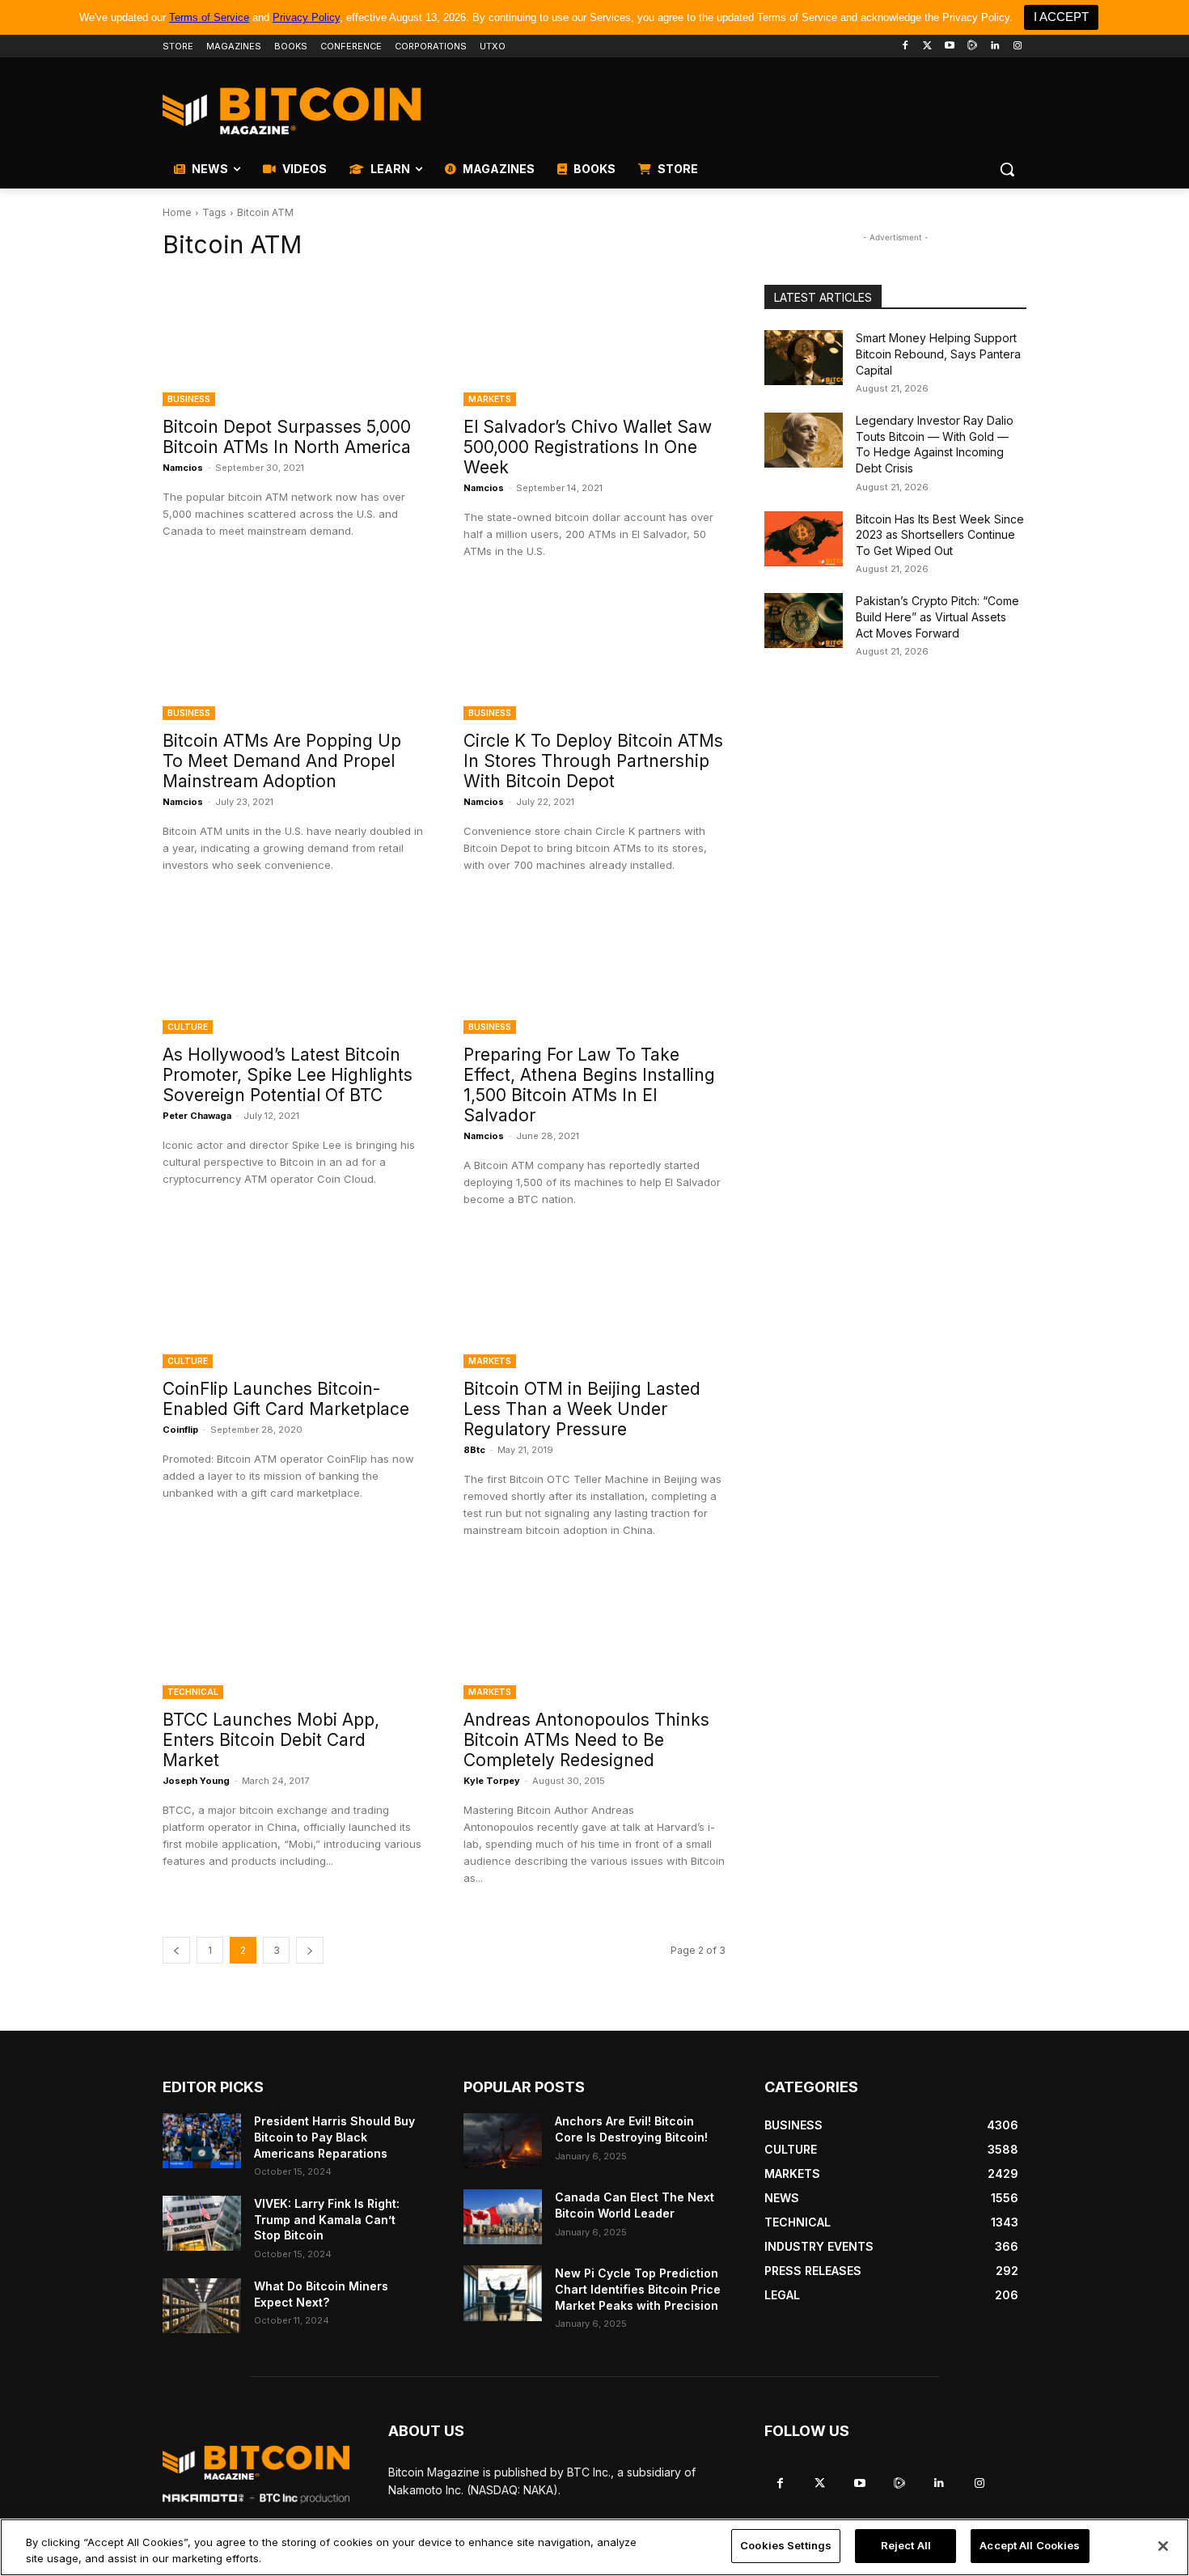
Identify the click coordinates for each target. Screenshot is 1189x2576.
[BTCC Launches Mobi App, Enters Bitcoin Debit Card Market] (294, 1633)
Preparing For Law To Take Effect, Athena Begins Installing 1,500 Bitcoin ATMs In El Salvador (589, 1085)
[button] (1007, 169)
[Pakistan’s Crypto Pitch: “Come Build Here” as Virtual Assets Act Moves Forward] (804, 621)
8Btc (474, 1450)
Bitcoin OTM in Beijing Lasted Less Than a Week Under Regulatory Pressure (582, 1409)
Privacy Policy (306, 17)
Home (177, 212)
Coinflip (180, 1430)
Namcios (183, 468)
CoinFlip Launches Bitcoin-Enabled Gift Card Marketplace (286, 1399)
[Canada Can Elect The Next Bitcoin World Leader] (503, 2217)
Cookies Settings (786, 2545)
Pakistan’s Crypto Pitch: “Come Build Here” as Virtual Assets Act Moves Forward (937, 616)
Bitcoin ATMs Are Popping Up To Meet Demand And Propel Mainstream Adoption (282, 761)
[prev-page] (176, 1950)
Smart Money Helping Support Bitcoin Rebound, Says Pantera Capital (938, 354)
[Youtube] (950, 47)
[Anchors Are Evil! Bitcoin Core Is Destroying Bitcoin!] (503, 2141)
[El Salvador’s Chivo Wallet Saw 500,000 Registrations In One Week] (594, 341)
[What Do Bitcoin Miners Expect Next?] (202, 2306)
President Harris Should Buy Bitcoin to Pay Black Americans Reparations (334, 2137)
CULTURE (188, 1027)
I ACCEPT (1061, 17)
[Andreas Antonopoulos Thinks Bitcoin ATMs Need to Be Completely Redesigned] (594, 1633)
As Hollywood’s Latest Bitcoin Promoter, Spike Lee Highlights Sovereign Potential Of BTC (288, 1075)
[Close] (1163, 2546)
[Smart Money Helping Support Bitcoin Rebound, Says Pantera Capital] (804, 358)
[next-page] (310, 1950)
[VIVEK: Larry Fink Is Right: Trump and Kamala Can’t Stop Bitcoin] (202, 2223)
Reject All (906, 2545)
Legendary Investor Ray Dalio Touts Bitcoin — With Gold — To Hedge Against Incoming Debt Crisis (935, 444)
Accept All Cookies (1030, 2545)
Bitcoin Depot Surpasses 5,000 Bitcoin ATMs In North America (287, 437)
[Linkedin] (994, 47)
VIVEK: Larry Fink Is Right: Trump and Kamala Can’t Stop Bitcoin (327, 2219)
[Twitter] (927, 47)
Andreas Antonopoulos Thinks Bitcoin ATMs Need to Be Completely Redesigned (586, 1740)
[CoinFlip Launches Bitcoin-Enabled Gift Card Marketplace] (294, 1303)
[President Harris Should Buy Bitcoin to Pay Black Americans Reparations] (202, 2141)
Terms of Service (209, 17)
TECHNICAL (193, 1692)
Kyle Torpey (492, 1781)
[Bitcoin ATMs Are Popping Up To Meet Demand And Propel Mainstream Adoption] (294, 655)
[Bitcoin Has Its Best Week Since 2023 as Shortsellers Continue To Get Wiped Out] (804, 539)
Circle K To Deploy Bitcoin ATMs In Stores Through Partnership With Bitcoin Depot (593, 761)
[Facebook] (905, 47)
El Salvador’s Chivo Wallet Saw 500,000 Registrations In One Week (588, 447)
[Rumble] (973, 47)
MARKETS (490, 399)
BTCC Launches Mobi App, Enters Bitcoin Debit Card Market (271, 1740)
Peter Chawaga (197, 1116)
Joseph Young (196, 1781)
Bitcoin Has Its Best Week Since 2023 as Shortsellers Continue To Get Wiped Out (940, 535)
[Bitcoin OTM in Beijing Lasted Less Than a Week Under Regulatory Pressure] (594, 1303)
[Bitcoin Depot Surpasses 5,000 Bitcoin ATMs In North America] (294, 341)
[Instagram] (1017, 47)
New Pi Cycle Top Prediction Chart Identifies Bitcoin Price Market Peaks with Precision (638, 2289)
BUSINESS (189, 399)
